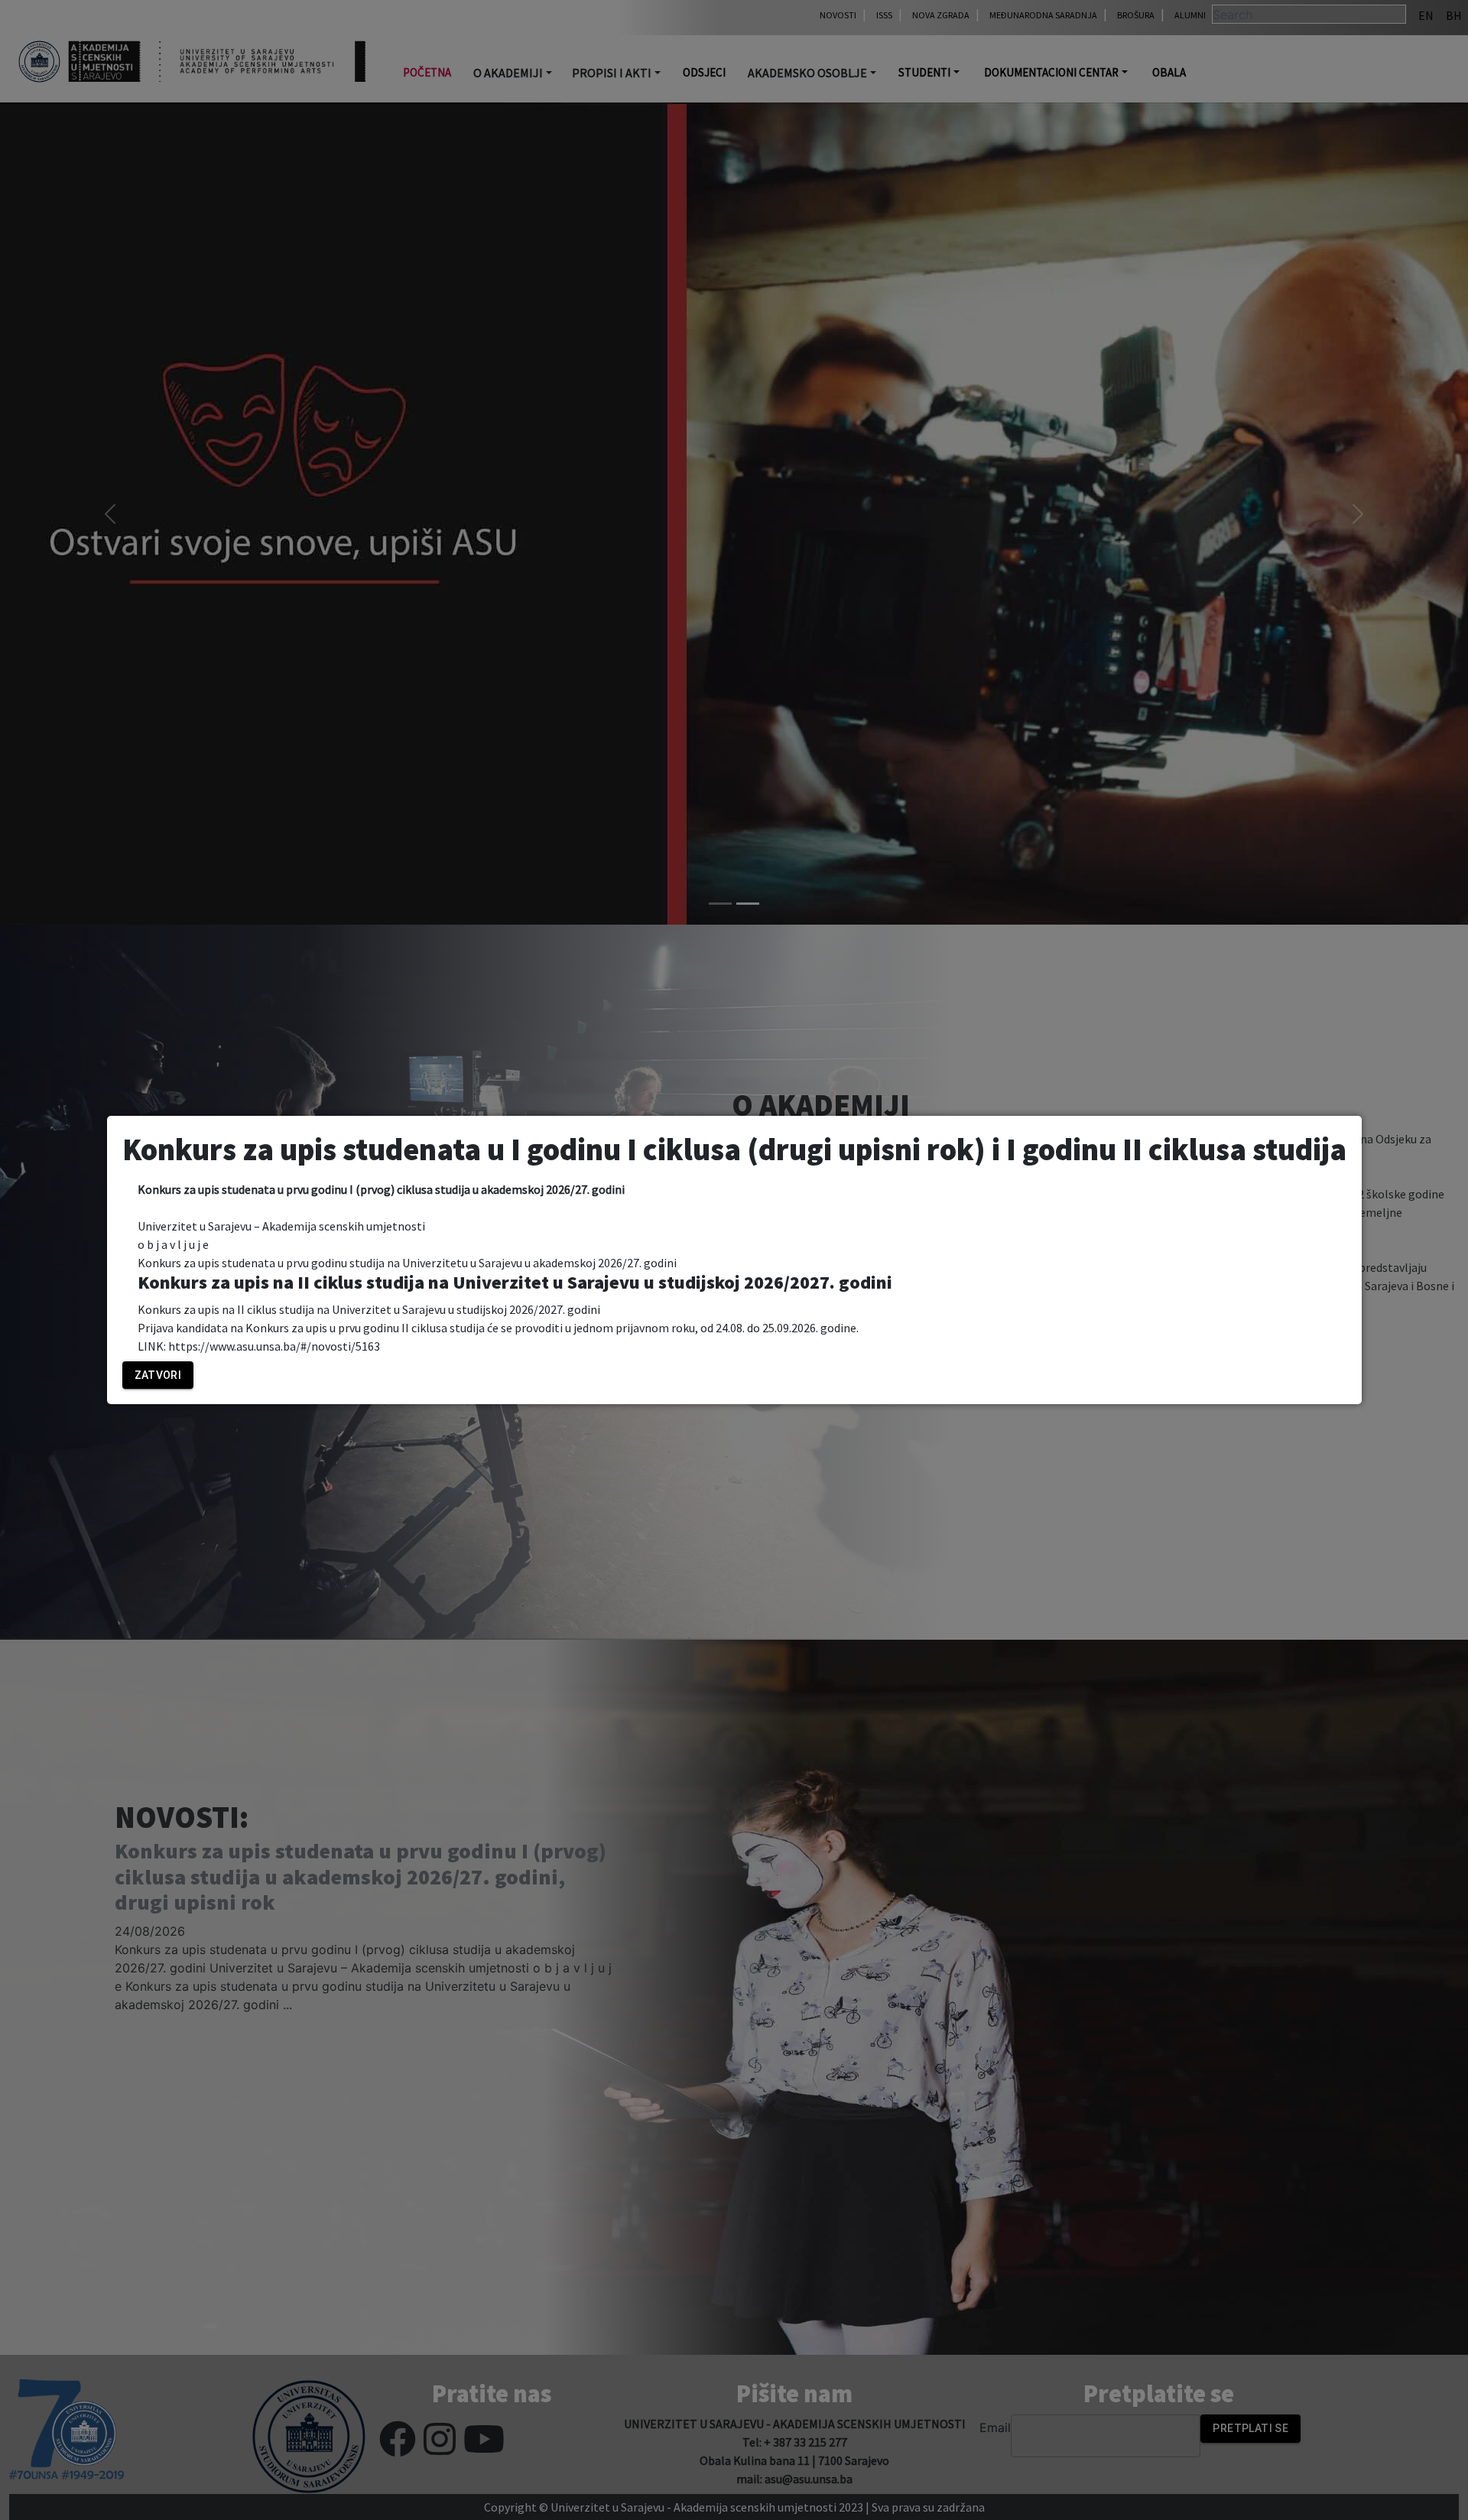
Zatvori (158, 1375)
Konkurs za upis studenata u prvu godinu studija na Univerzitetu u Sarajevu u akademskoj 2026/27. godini (407, 1263)
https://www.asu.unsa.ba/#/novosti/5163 (274, 1346)
